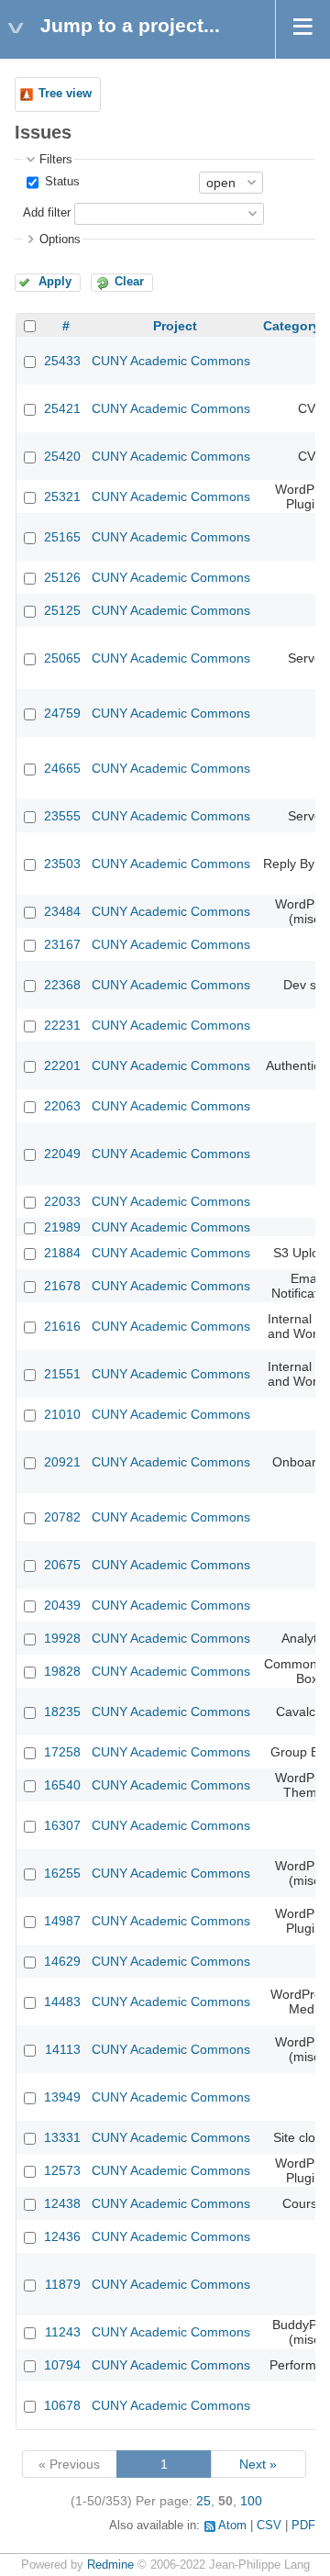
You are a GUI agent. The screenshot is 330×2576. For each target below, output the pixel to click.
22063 (62, 1106)
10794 (62, 2365)
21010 (62, 1414)
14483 (62, 2002)
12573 (62, 2170)
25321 (62, 496)
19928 (62, 1638)
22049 (62, 1154)
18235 (62, 1712)
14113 (63, 2049)
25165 (62, 537)
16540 (62, 1785)
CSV (269, 2526)
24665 (62, 768)
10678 (62, 2405)
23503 (62, 864)
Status (60, 182)
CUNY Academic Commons (171, 361)
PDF (303, 2526)
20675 (62, 1565)
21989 (62, 1227)
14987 (62, 1921)
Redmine (110, 2565)
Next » (258, 2464)
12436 (62, 2236)
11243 (63, 2332)
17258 (62, 1752)
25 (203, 2501)
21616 (62, 1326)
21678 (62, 1286)
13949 (62, 2097)
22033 (62, 1201)
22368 (62, 985)
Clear (129, 282)
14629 (62, 1961)
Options (60, 240)
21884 (62, 1253)
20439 (62, 1605)
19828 (62, 1671)
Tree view (65, 94)
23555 (62, 816)
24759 (62, 713)
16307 (62, 1825)
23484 (62, 911)
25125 (62, 610)
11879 (63, 2284)
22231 (62, 1025)
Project (175, 326)
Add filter (47, 213)
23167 (62, 944)
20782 (62, 1517)
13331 (62, 2137)
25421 (62, 408)
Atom (232, 2526)
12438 (62, 2203)
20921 (62, 1462)
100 (251, 2501)
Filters (56, 160)
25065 (62, 658)
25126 (62, 577)
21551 (62, 1374)
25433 (62, 361)
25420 (62, 456)
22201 (62, 1065)
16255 (62, 1873)
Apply (55, 282)
